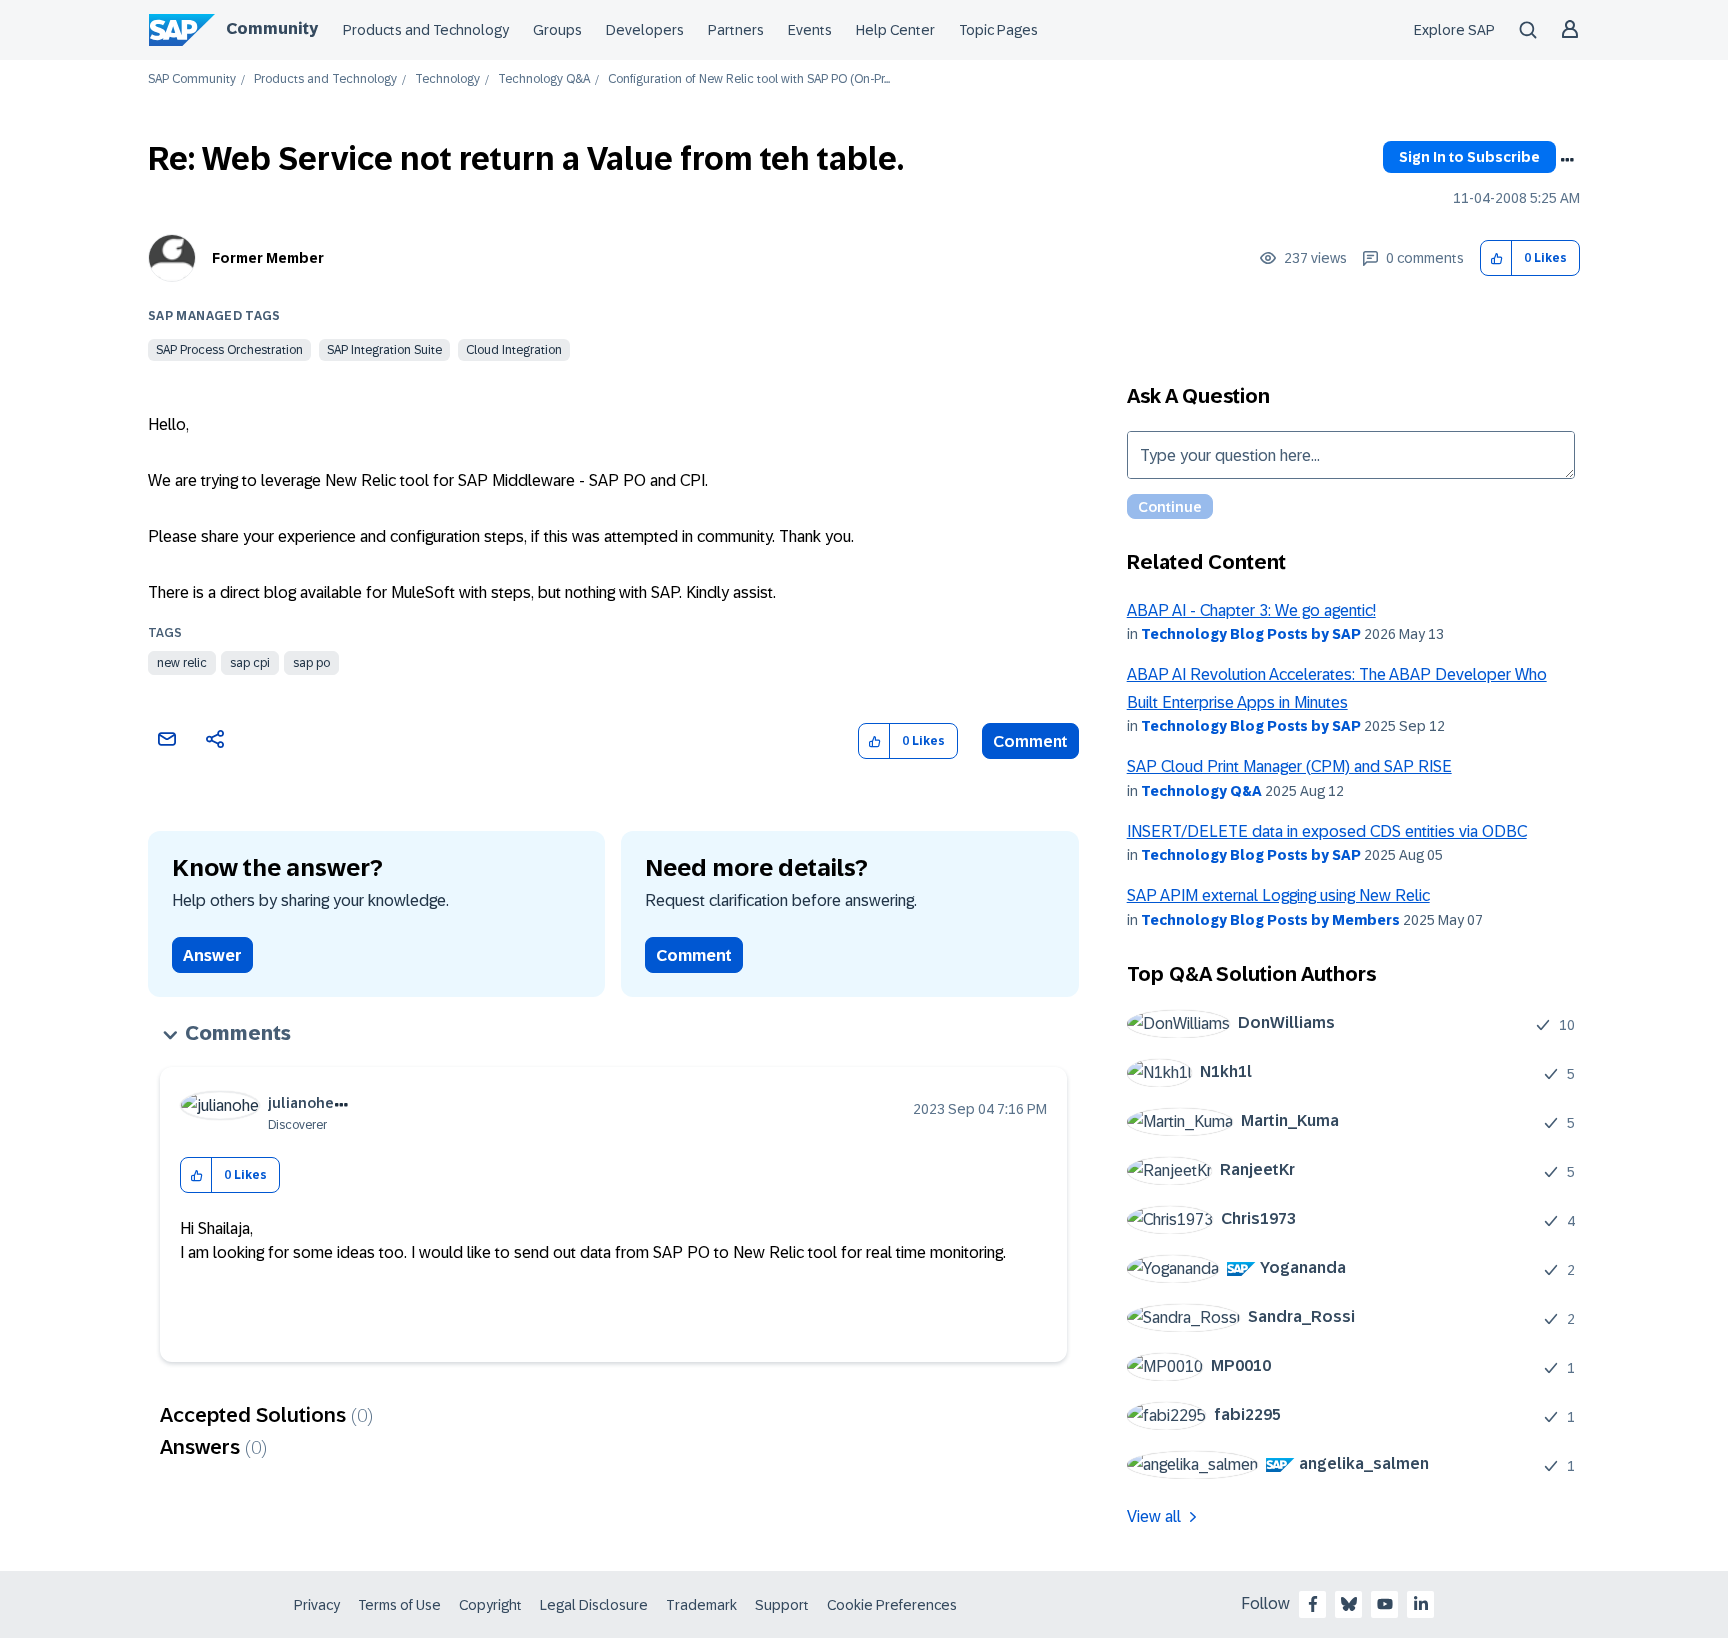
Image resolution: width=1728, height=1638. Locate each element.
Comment (1030, 741)
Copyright (490, 1605)
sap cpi (250, 663)
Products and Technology (426, 30)
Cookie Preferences (892, 1605)
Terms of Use (399, 1605)
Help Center (895, 30)
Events (810, 30)
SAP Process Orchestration (229, 350)
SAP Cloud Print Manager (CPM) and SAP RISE (1289, 766)
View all (1154, 1516)
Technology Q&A (544, 79)
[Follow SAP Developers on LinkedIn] (1421, 1604)
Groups (557, 30)
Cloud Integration (514, 350)
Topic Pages (998, 30)
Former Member (268, 258)
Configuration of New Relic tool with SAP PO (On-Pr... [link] (749, 79)
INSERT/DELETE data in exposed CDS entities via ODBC (1327, 831)
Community (272, 28)
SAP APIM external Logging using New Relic (1278, 895)
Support (782, 1605)
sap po (311, 663)
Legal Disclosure (594, 1605)
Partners (736, 30)
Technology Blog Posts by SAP (1251, 634)
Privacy (317, 1605)
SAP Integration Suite (384, 350)
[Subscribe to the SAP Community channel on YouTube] (1385, 1604)
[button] (1496, 258)
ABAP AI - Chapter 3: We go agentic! (1251, 610)
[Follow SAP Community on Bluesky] (1349, 1604)
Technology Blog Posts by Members (1270, 920)
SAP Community (192, 79)
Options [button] (1567, 160)
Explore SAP (1454, 30)
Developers (645, 30)
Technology (447, 79)
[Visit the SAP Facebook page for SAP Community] (1313, 1604)
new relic (182, 663)
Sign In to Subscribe (1469, 157)
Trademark (701, 1605)
